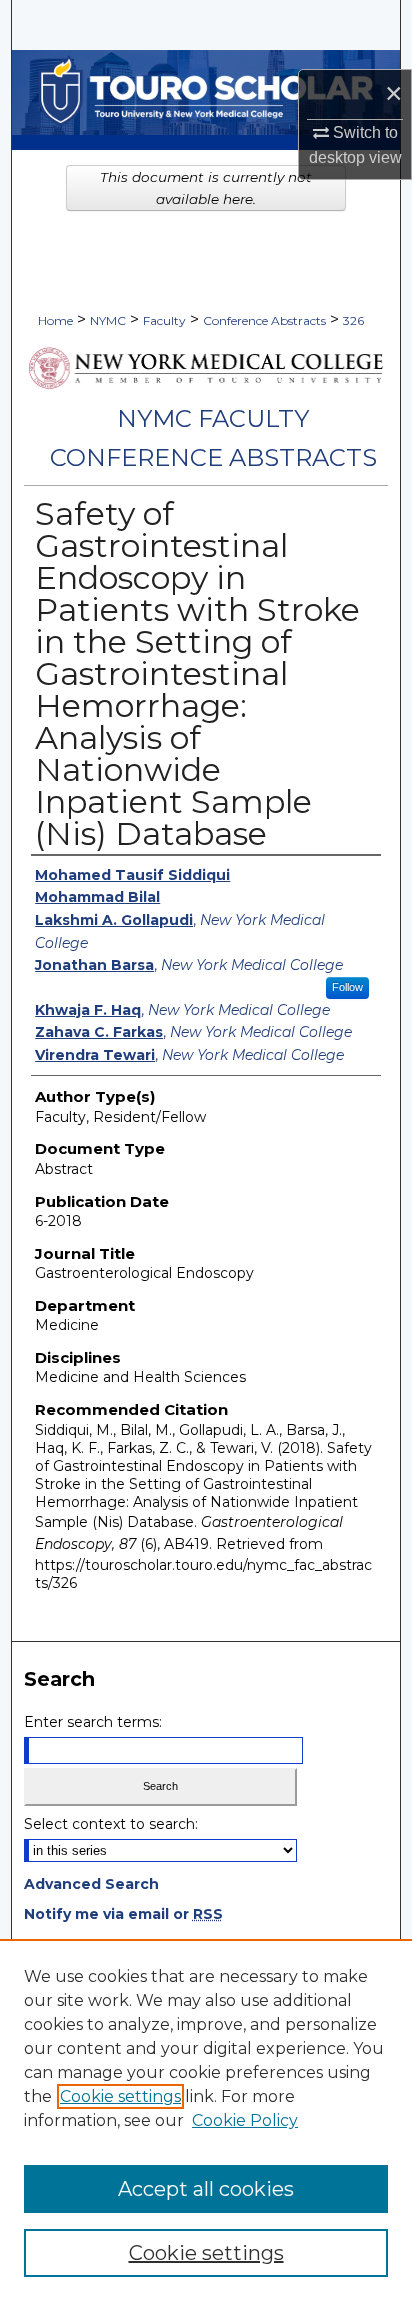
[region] (206, 2120)
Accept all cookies (206, 2189)
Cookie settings (120, 2096)
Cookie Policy (245, 2120)
